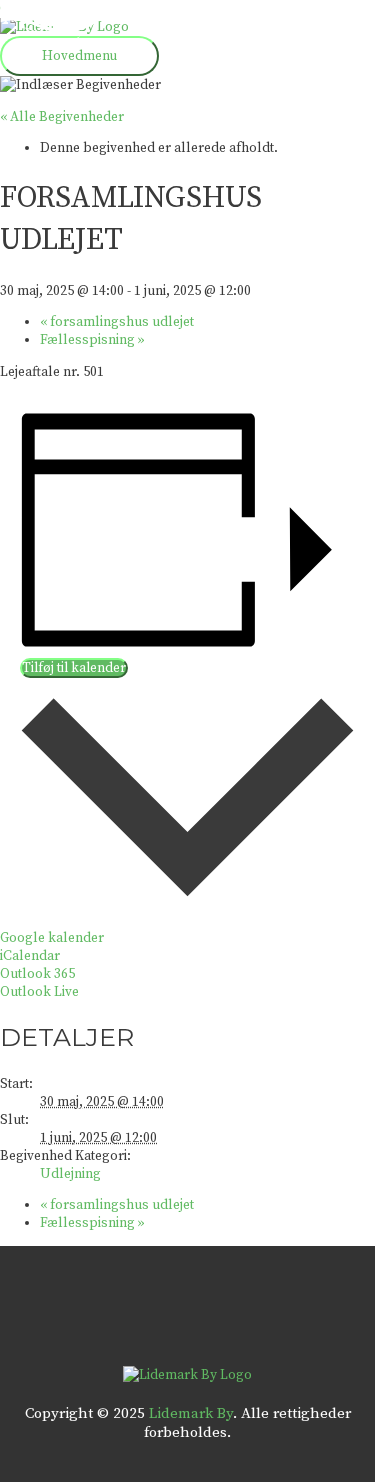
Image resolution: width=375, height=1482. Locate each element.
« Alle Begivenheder (62, 117)
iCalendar (30, 956)
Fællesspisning (92, 340)
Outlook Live (39, 992)
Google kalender (52, 938)
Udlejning (70, 1174)
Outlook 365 (37, 974)
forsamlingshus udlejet (117, 322)
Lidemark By (191, 1413)
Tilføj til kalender (74, 668)
